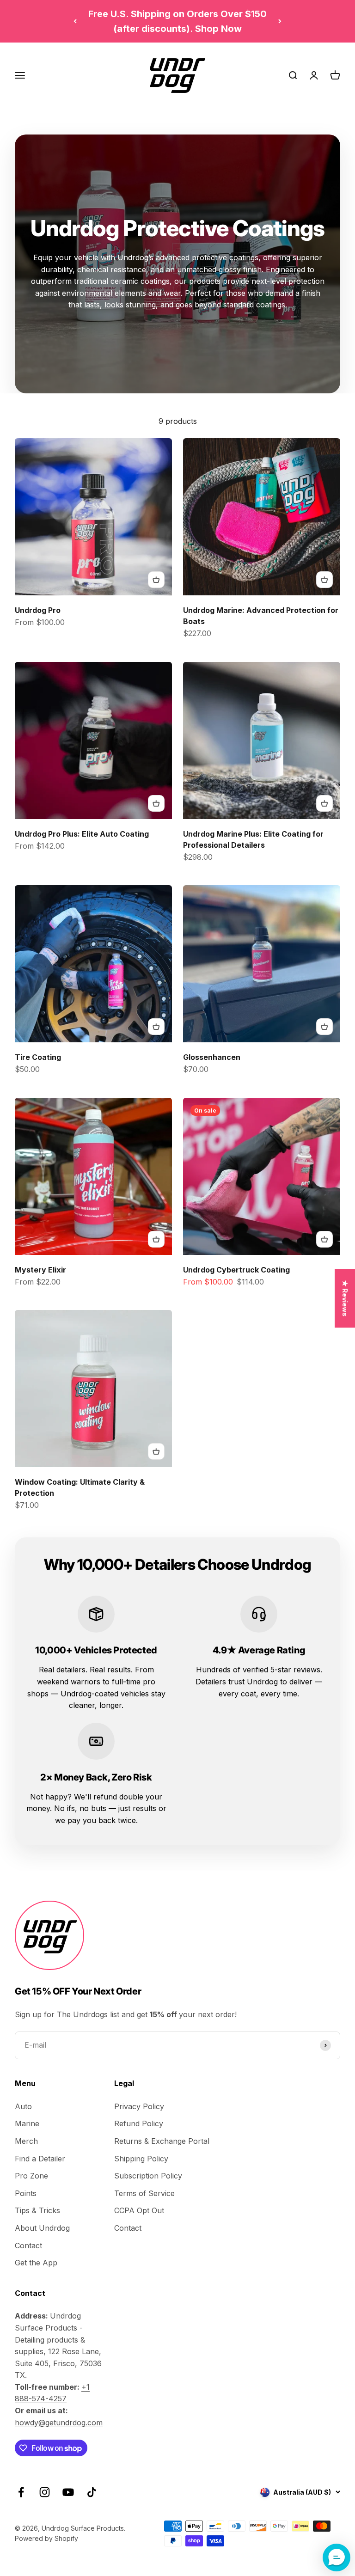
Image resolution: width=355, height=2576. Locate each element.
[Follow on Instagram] (45, 2492)
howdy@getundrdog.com (59, 2423)
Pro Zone (31, 2176)
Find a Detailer (40, 2159)
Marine (27, 2123)
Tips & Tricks (37, 2210)
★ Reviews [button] (345, 1298)
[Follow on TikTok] (92, 2492)
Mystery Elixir (40, 1270)
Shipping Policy (141, 2159)
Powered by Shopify (46, 2538)
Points (26, 2193)
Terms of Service (144, 2193)
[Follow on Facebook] (21, 2492)
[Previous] (75, 21)
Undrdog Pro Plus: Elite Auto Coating (82, 834)
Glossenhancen (212, 1057)
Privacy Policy (139, 2106)
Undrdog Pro (38, 610)
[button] (337, 2558)
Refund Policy (139, 2123)
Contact (28, 2246)
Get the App (36, 2263)
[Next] (280, 21)
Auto (23, 2106)
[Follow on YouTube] (68, 2492)
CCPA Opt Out (139, 2210)
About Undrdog (42, 2228)
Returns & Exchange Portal (162, 2141)
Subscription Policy (148, 2176)
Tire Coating (38, 1057)
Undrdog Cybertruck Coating (236, 1270)
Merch (26, 2141)
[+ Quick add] (156, 580)
